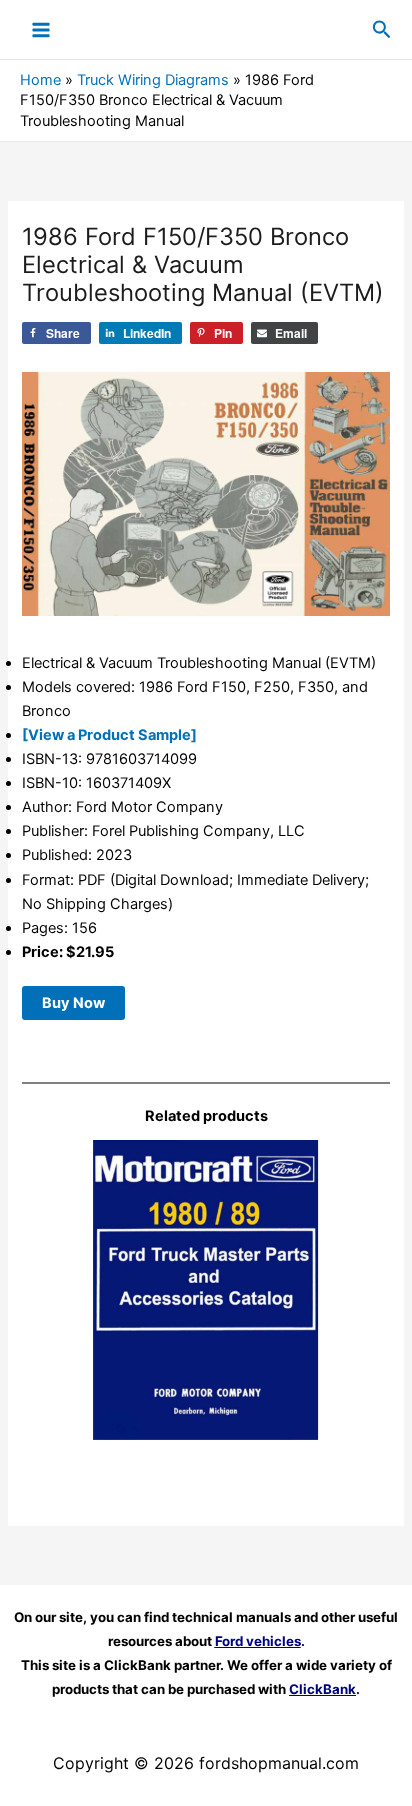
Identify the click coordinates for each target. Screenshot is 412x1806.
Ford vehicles (258, 1641)
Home (40, 80)
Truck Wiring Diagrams (153, 80)
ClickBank (322, 1689)
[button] (382, 30)
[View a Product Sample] (109, 735)
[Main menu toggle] (41, 30)
